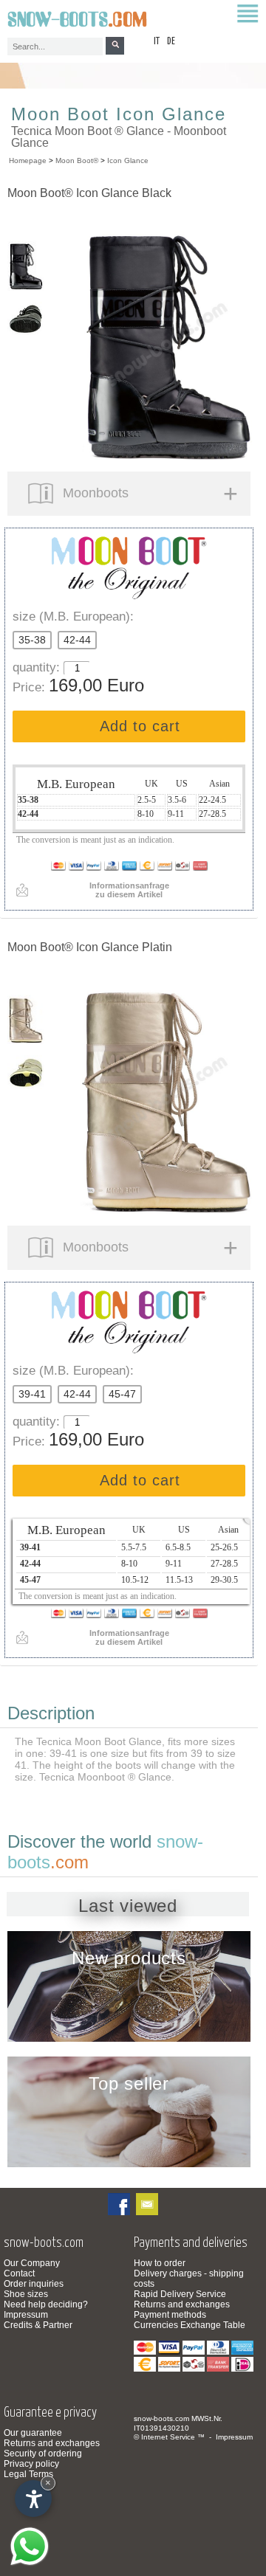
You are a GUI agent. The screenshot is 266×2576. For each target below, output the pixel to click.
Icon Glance (128, 160)
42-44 (77, 640)
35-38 (32, 640)
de (171, 42)
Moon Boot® (77, 160)
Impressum (26, 2315)
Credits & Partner (38, 2325)
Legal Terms (28, 2474)
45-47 (122, 1394)
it (157, 42)
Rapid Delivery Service (180, 2294)
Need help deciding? (46, 2304)
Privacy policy (31, 2464)
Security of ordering (43, 2454)
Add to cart (140, 726)
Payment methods (170, 2315)
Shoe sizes (26, 2294)
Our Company (32, 2263)
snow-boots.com (161, 2418)
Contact (19, 2273)
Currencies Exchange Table (190, 2325)
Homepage (28, 160)
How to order (160, 2263)
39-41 (32, 1394)
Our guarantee (33, 2433)
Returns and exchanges (182, 2304)
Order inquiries (34, 2284)
